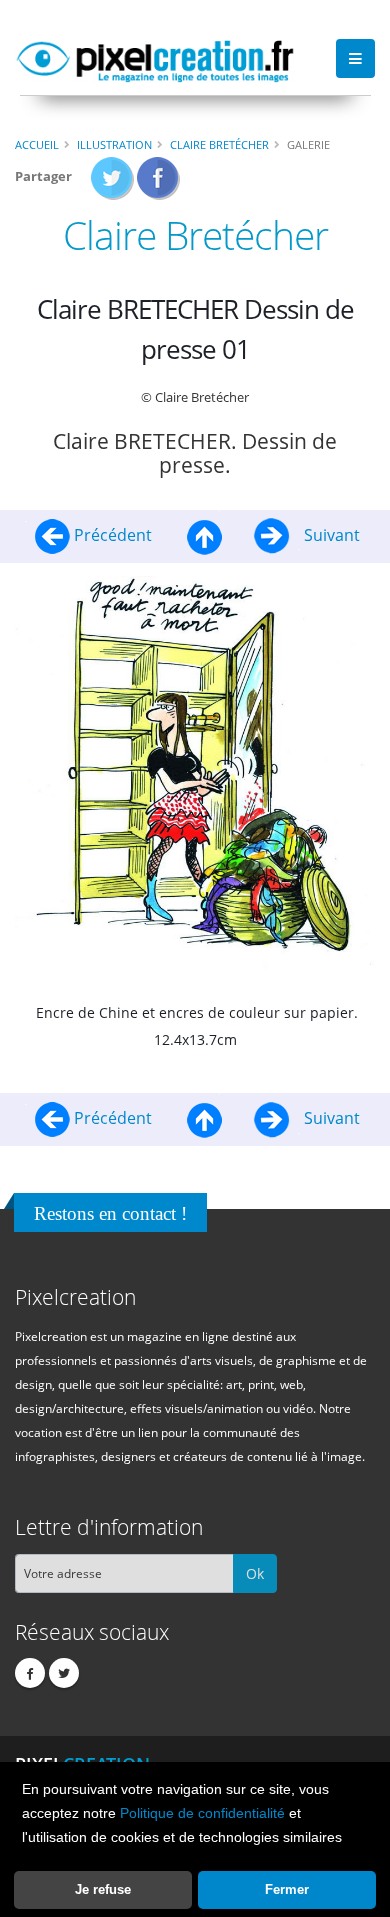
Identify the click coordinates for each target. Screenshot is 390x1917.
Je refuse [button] (103, 1889)
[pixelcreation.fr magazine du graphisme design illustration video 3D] (155, 58)
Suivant (330, 535)
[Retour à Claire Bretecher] (204, 535)
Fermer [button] (287, 1889)
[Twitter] (64, 1673)
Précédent (113, 535)
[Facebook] (30, 1673)
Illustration (114, 144)
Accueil (37, 144)
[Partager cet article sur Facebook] (158, 184)
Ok (255, 1573)
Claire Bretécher (219, 144)
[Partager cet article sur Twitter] (112, 184)
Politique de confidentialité (202, 1813)
